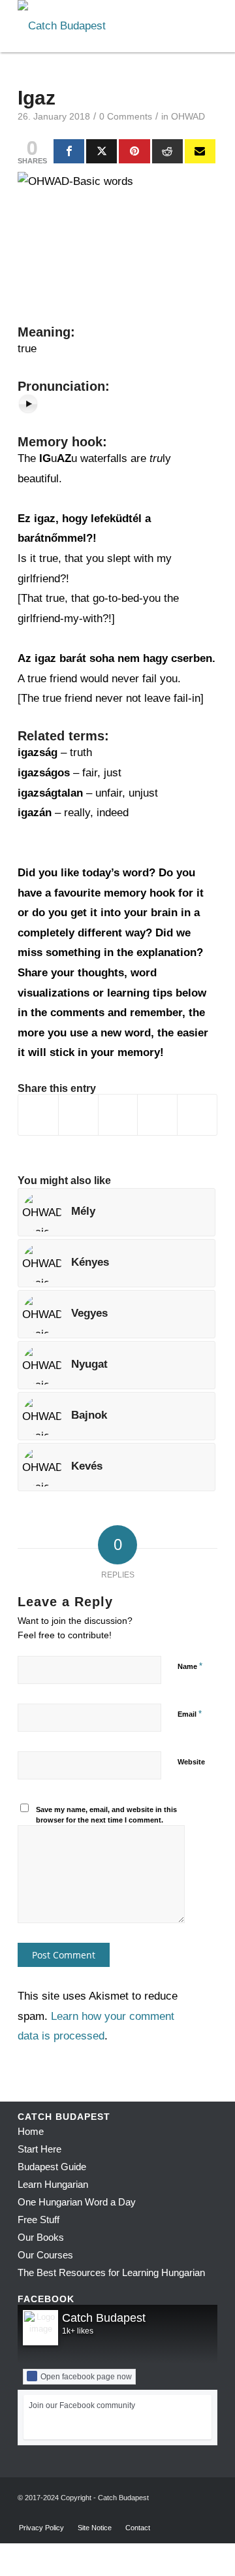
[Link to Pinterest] (208, 2514)
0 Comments (126, 117)
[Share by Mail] (197, 1115)
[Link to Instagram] (188, 2514)
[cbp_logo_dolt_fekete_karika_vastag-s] (98, 26)
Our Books (41, 2237)
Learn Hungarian (53, 2184)
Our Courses (45, 2255)
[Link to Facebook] (168, 2514)
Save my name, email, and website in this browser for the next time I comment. (106, 1815)
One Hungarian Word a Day (77, 2202)
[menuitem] (41, 2528)
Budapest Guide (52, 2167)
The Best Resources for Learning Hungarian (111, 2272)
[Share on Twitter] (78, 1115)
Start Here (39, 2149)
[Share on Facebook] (38, 1115)
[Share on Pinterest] (118, 1115)
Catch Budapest (104, 2318)
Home (31, 2131)
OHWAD (188, 117)
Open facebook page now (86, 2377)
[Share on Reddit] (157, 1115)
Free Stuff (39, 2220)
